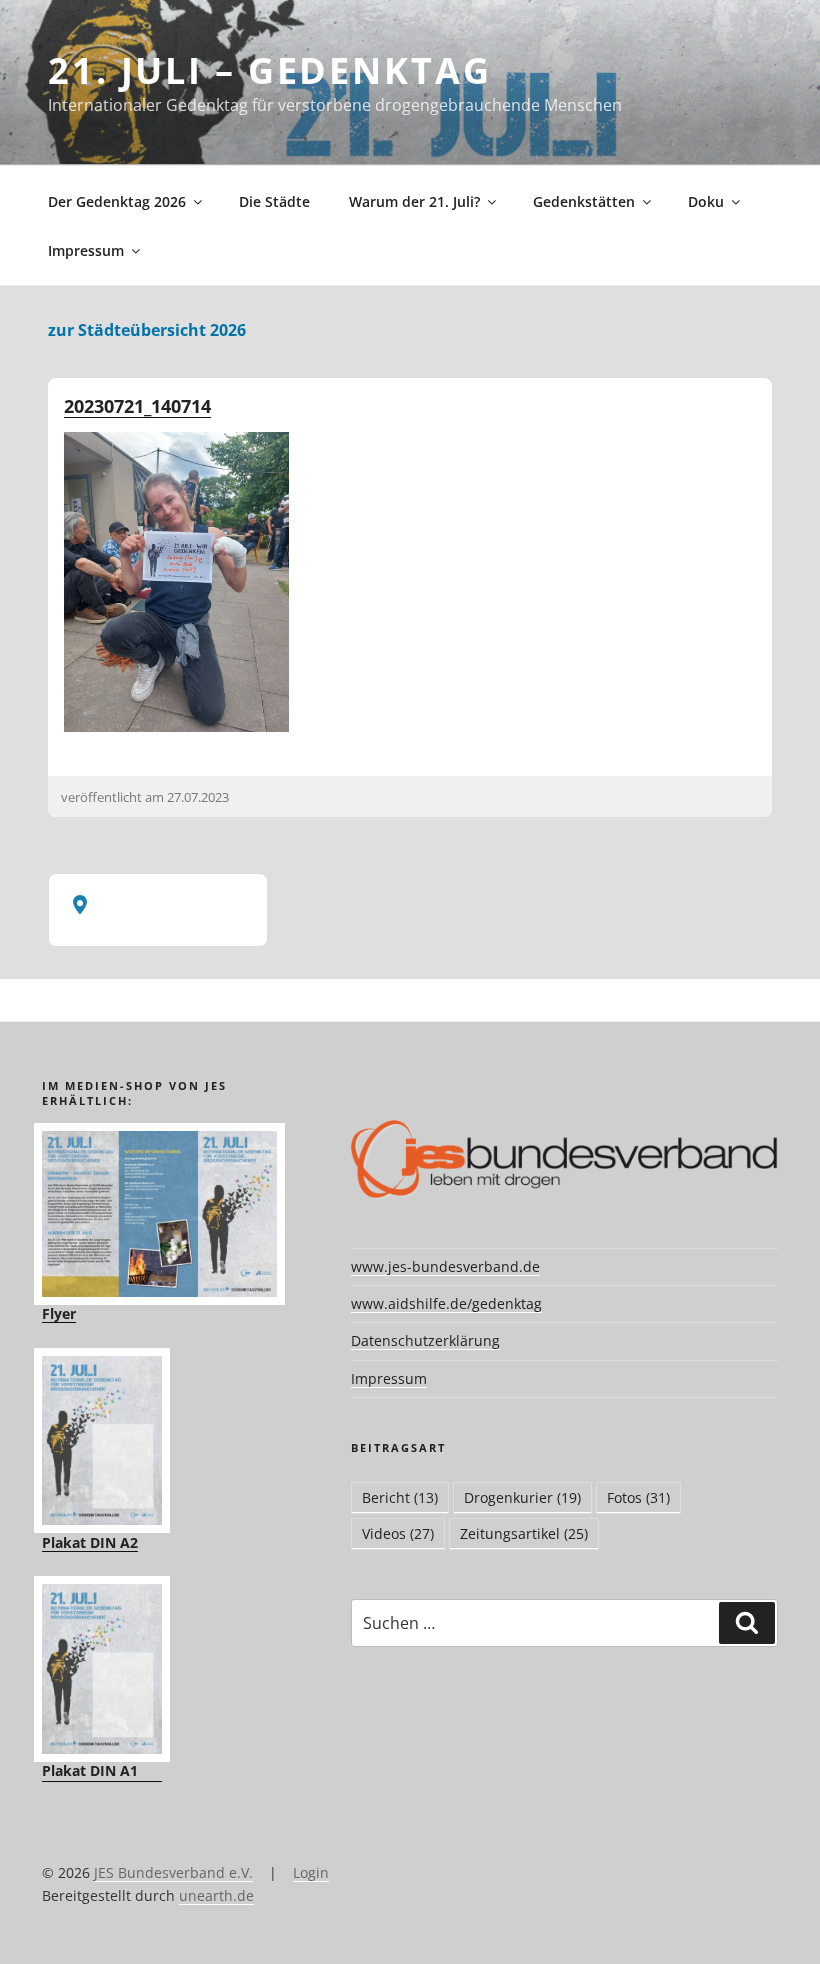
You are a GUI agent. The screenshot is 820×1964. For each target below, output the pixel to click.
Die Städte (274, 201)
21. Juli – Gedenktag (270, 70)
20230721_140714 (137, 406)
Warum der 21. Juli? (414, 201)
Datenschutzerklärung (425, 1340)
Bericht (400, 1497)
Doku (706, 201)
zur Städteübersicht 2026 (147, 330)
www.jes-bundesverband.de (445, 1266)
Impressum (86, 250)
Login (311, 1872)
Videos (398, 1533)
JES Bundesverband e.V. (173, 1872)
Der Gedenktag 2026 (117, 201)
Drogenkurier (522, 1497)
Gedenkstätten (584, 201)
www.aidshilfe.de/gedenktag (446, 1303)
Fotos (638, 1497)
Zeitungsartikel (524, 1533)
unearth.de (216, 1895)
